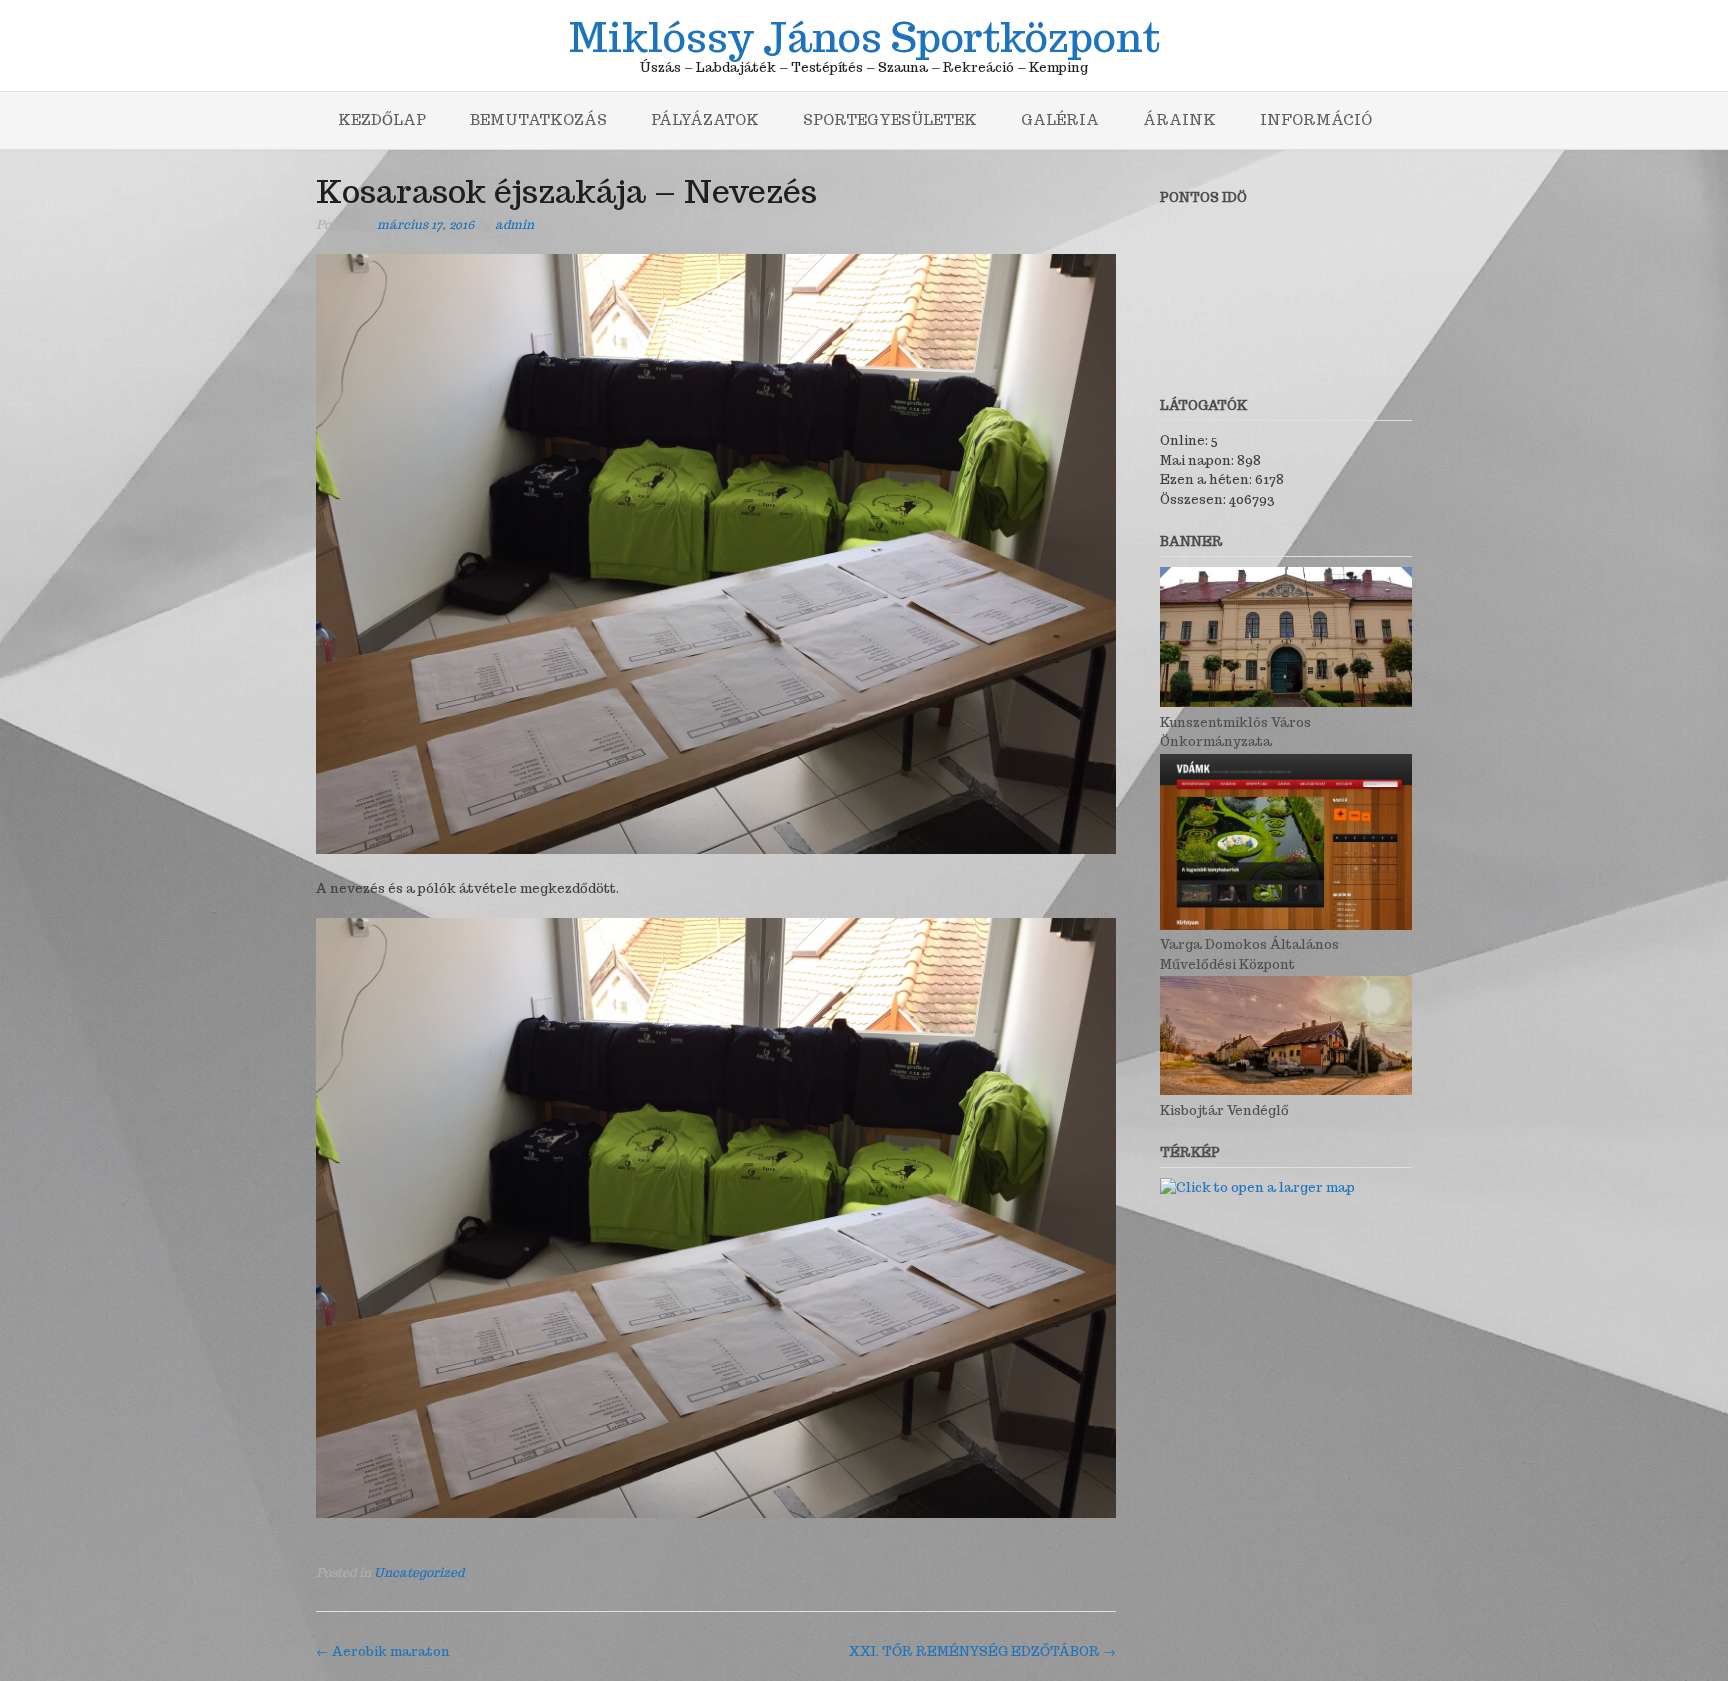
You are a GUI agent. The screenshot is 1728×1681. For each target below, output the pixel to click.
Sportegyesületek (890, 120)
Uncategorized (419, 1572)
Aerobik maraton (383, 1651)
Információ (1316, 120)
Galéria (1060, 120)
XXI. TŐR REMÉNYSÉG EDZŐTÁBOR (982, 1651)
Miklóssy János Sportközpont (864, 34)
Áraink (1179, 120)
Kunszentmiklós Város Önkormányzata (1235, 732)
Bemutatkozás (538, 120)
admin (514, 224)
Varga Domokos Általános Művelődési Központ (1249, 954)
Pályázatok (705, 120)
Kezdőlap (382, 120)
